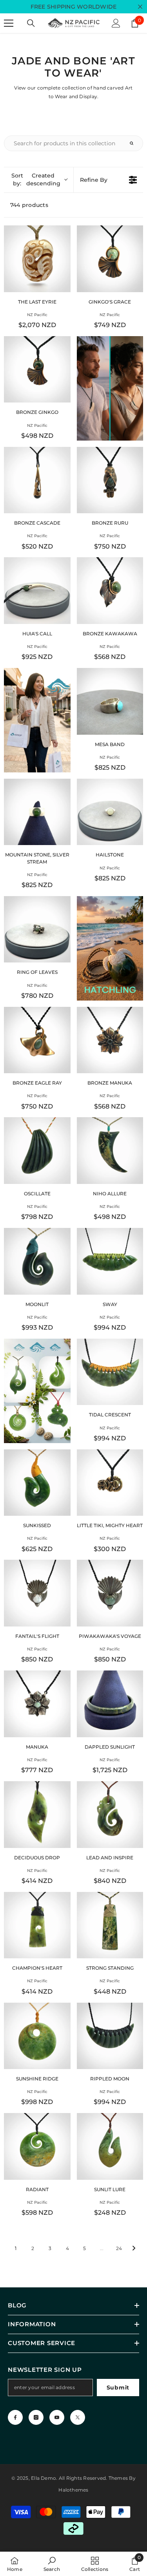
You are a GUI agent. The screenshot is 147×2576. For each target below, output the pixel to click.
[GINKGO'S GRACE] (110, 259)
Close (140, 7)
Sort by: (36, 179)
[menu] (9, 23)
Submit (118, 2388)
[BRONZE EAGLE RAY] (37, 1040)
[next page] (134, 2248)
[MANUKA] (37, 1704)
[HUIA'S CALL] (37, 591)
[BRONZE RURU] (110, 480)
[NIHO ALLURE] (110, 1151)
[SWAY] (110, 1261)
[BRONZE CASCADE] (37, 480)
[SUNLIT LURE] (110, 2146)
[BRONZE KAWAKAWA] (110, 591)
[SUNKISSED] (37, 1483)
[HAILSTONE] (110, 812)
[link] (52, 2564)
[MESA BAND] (110, 701)
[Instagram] (36, 2417)
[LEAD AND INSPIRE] (110, 1815)
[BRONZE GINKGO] (37, 370)
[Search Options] (135, 143)
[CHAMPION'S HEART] (37, 1925)
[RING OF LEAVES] (37, 929)
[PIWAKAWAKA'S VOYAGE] (110, 1593)
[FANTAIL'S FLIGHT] (37, 1593)
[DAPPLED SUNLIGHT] (110, 1704)
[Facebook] (15, 2417)
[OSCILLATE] (37, 1151)
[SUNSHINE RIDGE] (37, 2036)
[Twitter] (78, 2417)
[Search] (31, 23)
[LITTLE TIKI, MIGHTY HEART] (110, 1483)
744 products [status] (29, 205)
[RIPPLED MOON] (110, 2036)
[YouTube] (57, 2417)
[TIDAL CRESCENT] (110, 1372)
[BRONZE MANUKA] (110, 1040)
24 (119, 2248)
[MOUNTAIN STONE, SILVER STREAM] (37, 812)
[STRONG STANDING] (110, 1925)
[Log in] (116, 23)
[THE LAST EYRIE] (37, 259)
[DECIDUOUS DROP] (37, 1815)
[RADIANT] (37, 2146)
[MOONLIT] (37, 1261)
